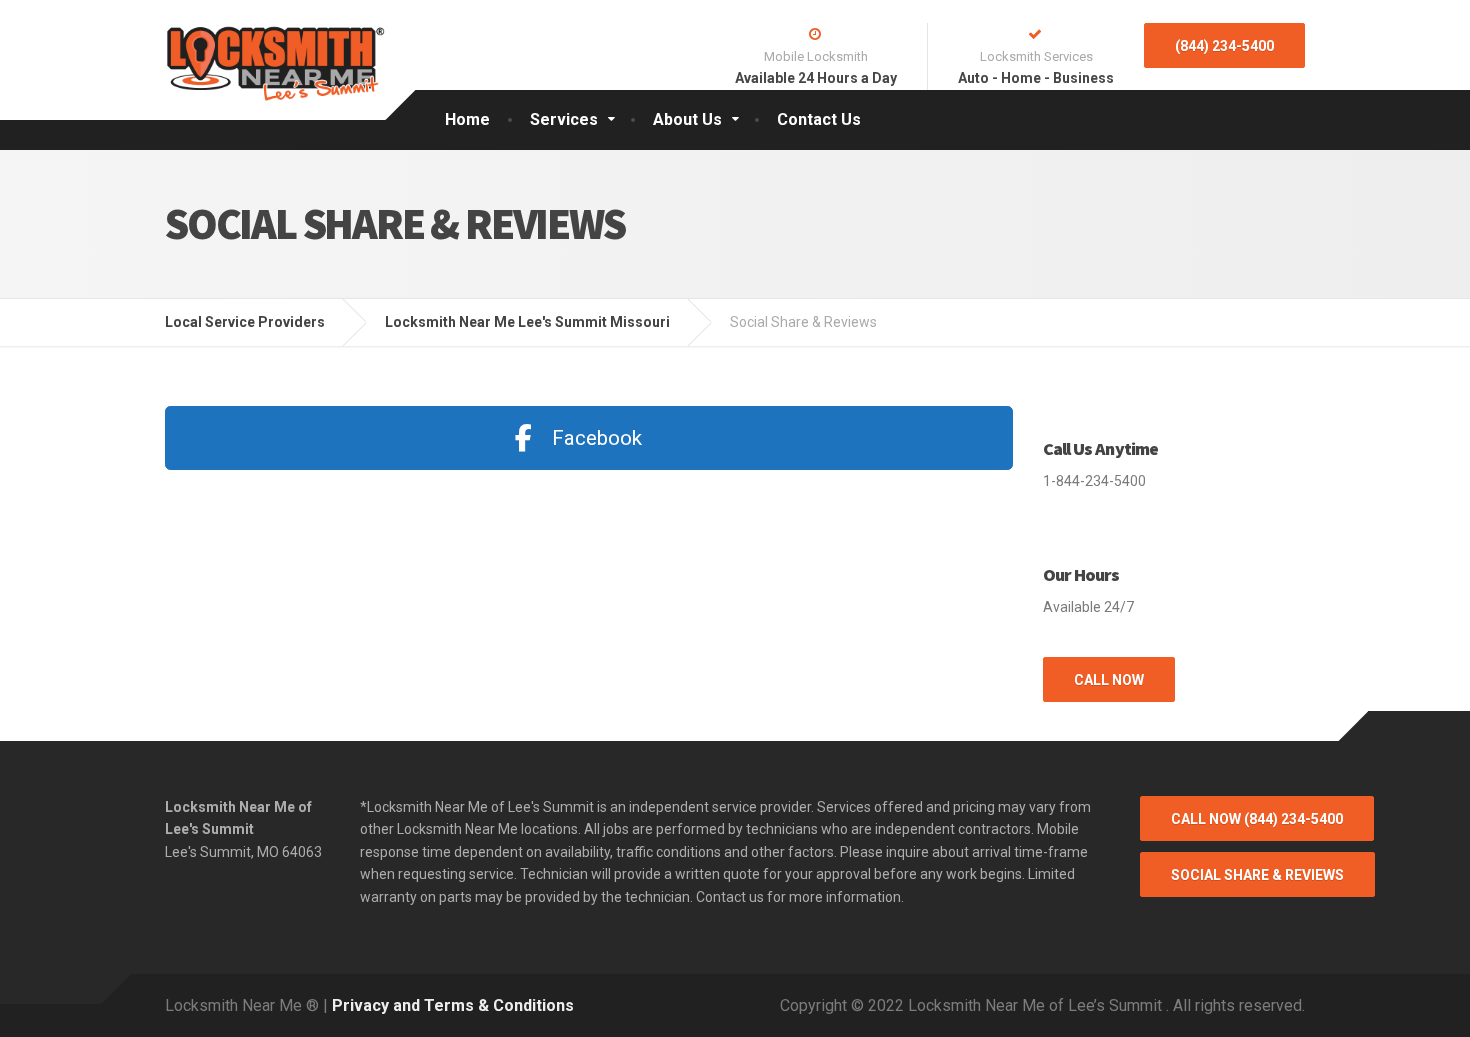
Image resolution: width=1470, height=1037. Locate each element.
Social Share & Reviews (1257, 875)
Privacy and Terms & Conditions (453, 1005)
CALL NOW (1109, 680)
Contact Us (819, 119)
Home (467, 119)
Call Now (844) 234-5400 (1257, 819)
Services (564, 119)
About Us (687, 119)
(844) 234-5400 (1224, 46)
